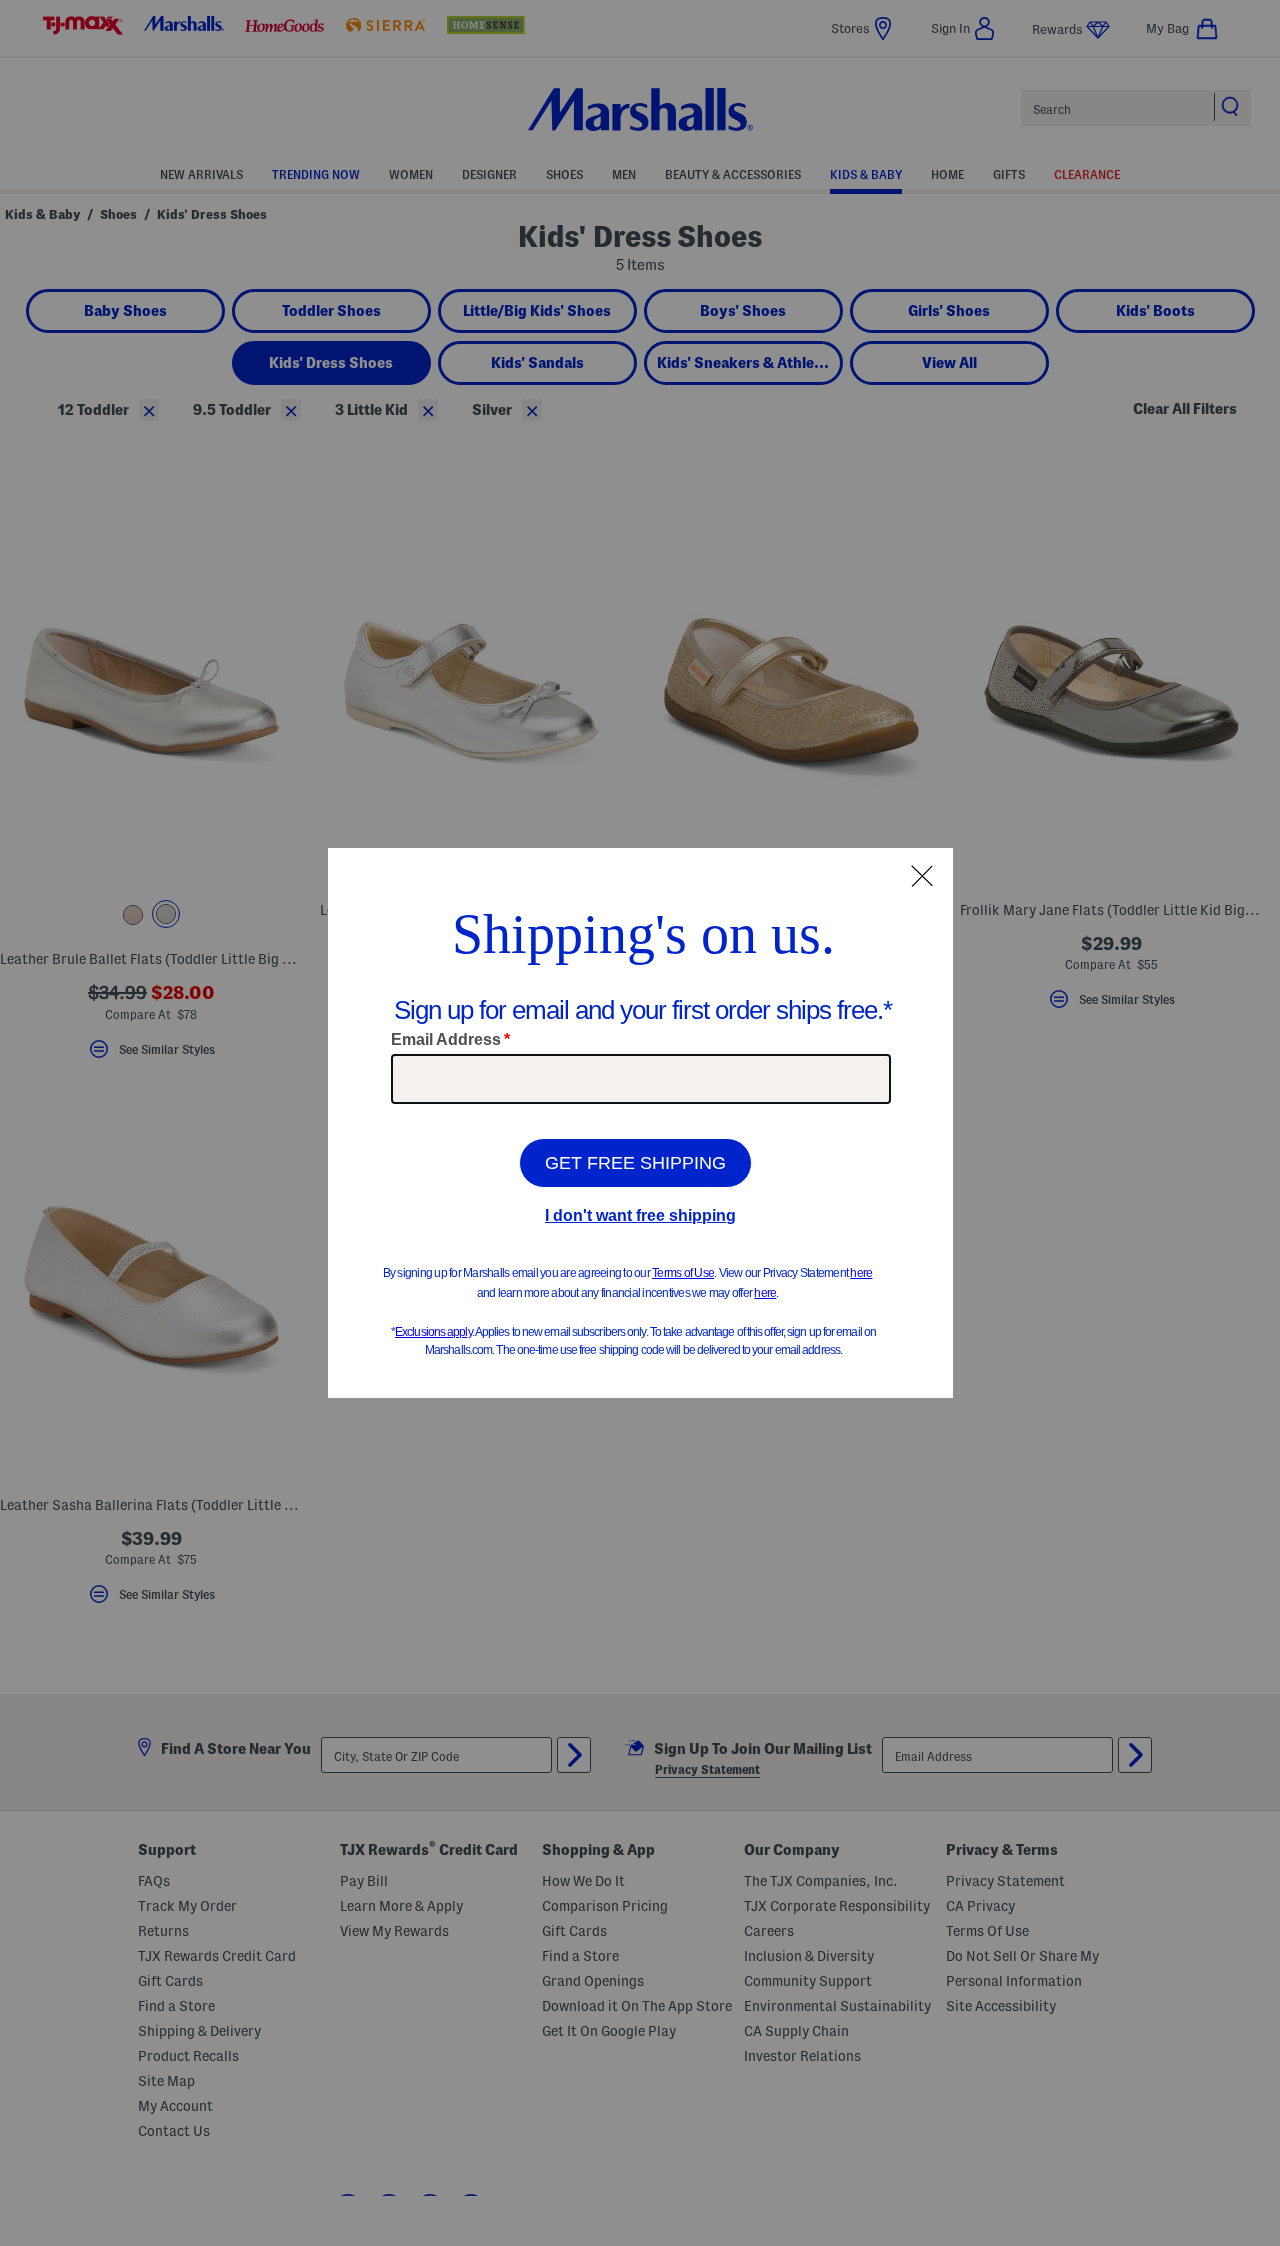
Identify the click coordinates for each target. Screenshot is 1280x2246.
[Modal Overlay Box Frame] (640, 1123)
